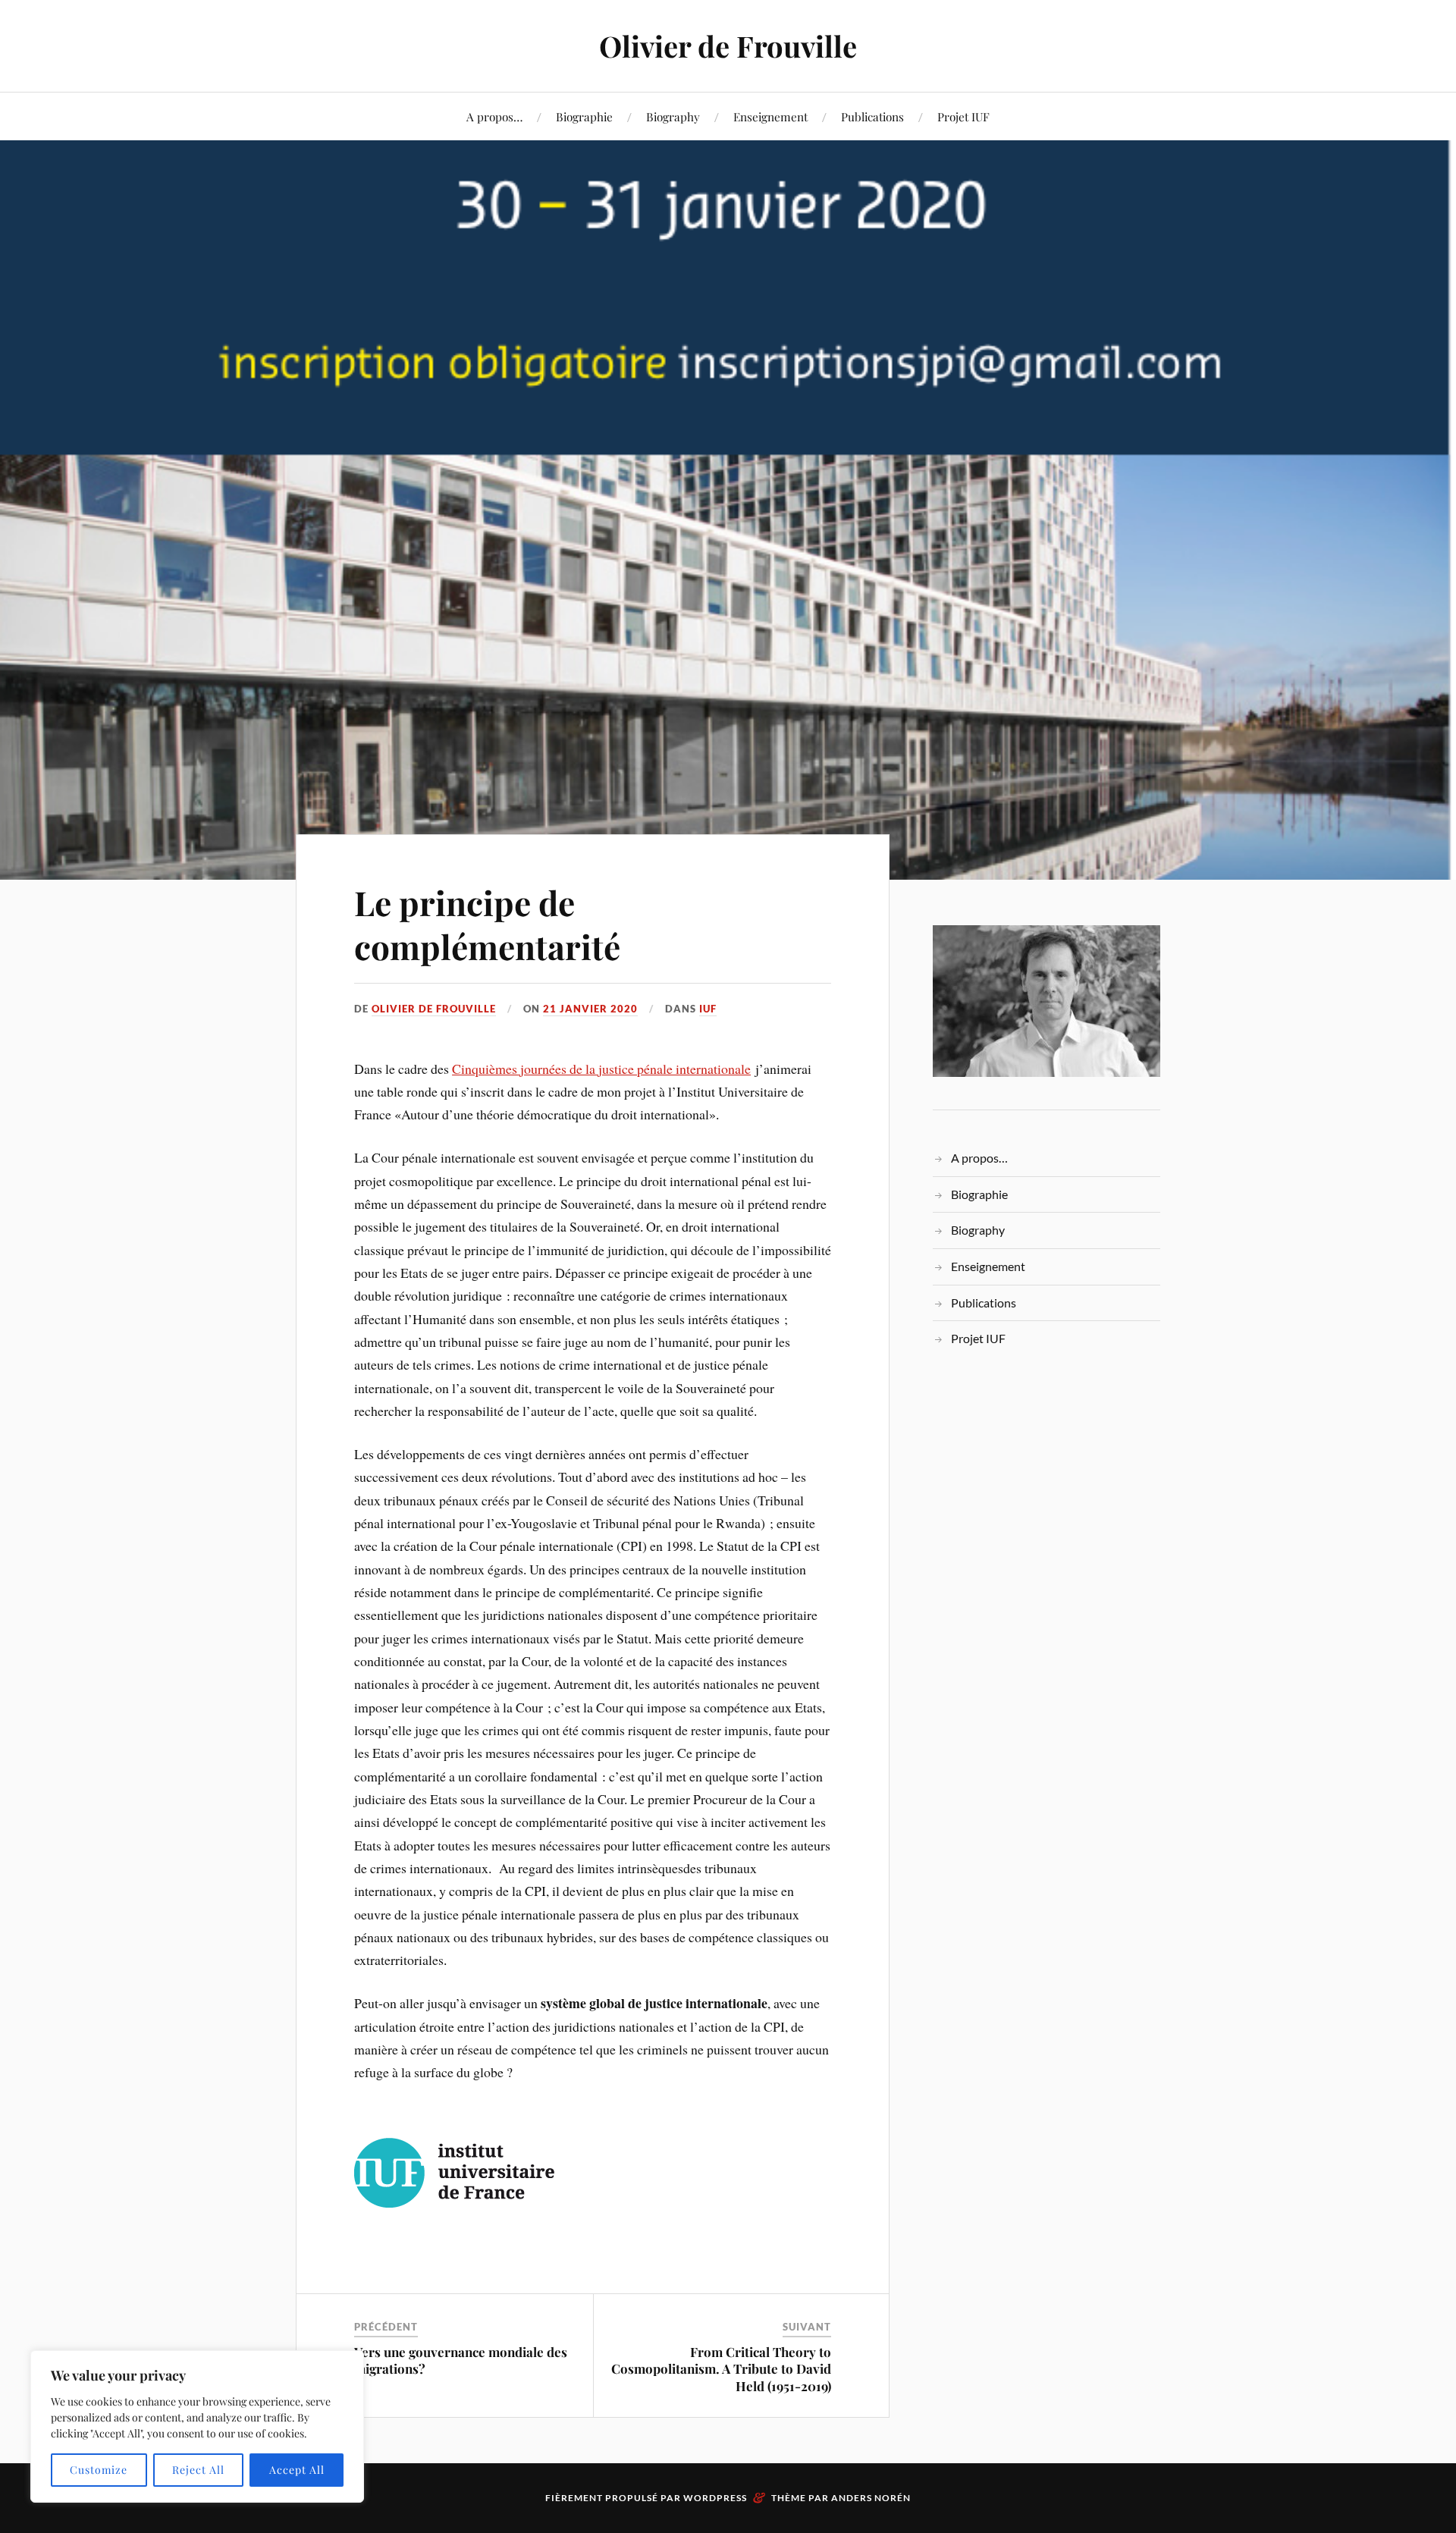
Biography (673, 116)
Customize (99, 2470)
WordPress (715, 2498)
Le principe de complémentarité (487, 924)
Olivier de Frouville (728, 46)
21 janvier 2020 (590, 1009)
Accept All (297, 2470)
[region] (197, 2426)
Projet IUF (963, 116)
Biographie (584, 116)
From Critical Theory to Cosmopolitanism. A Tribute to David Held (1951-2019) (721, 2368)
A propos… (494, 116)
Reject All (198, 2470)
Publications (872, 116)
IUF (708, 1009)
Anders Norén (871, 2498)
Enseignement (770, 116)
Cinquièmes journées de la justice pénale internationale (601, 1069)
